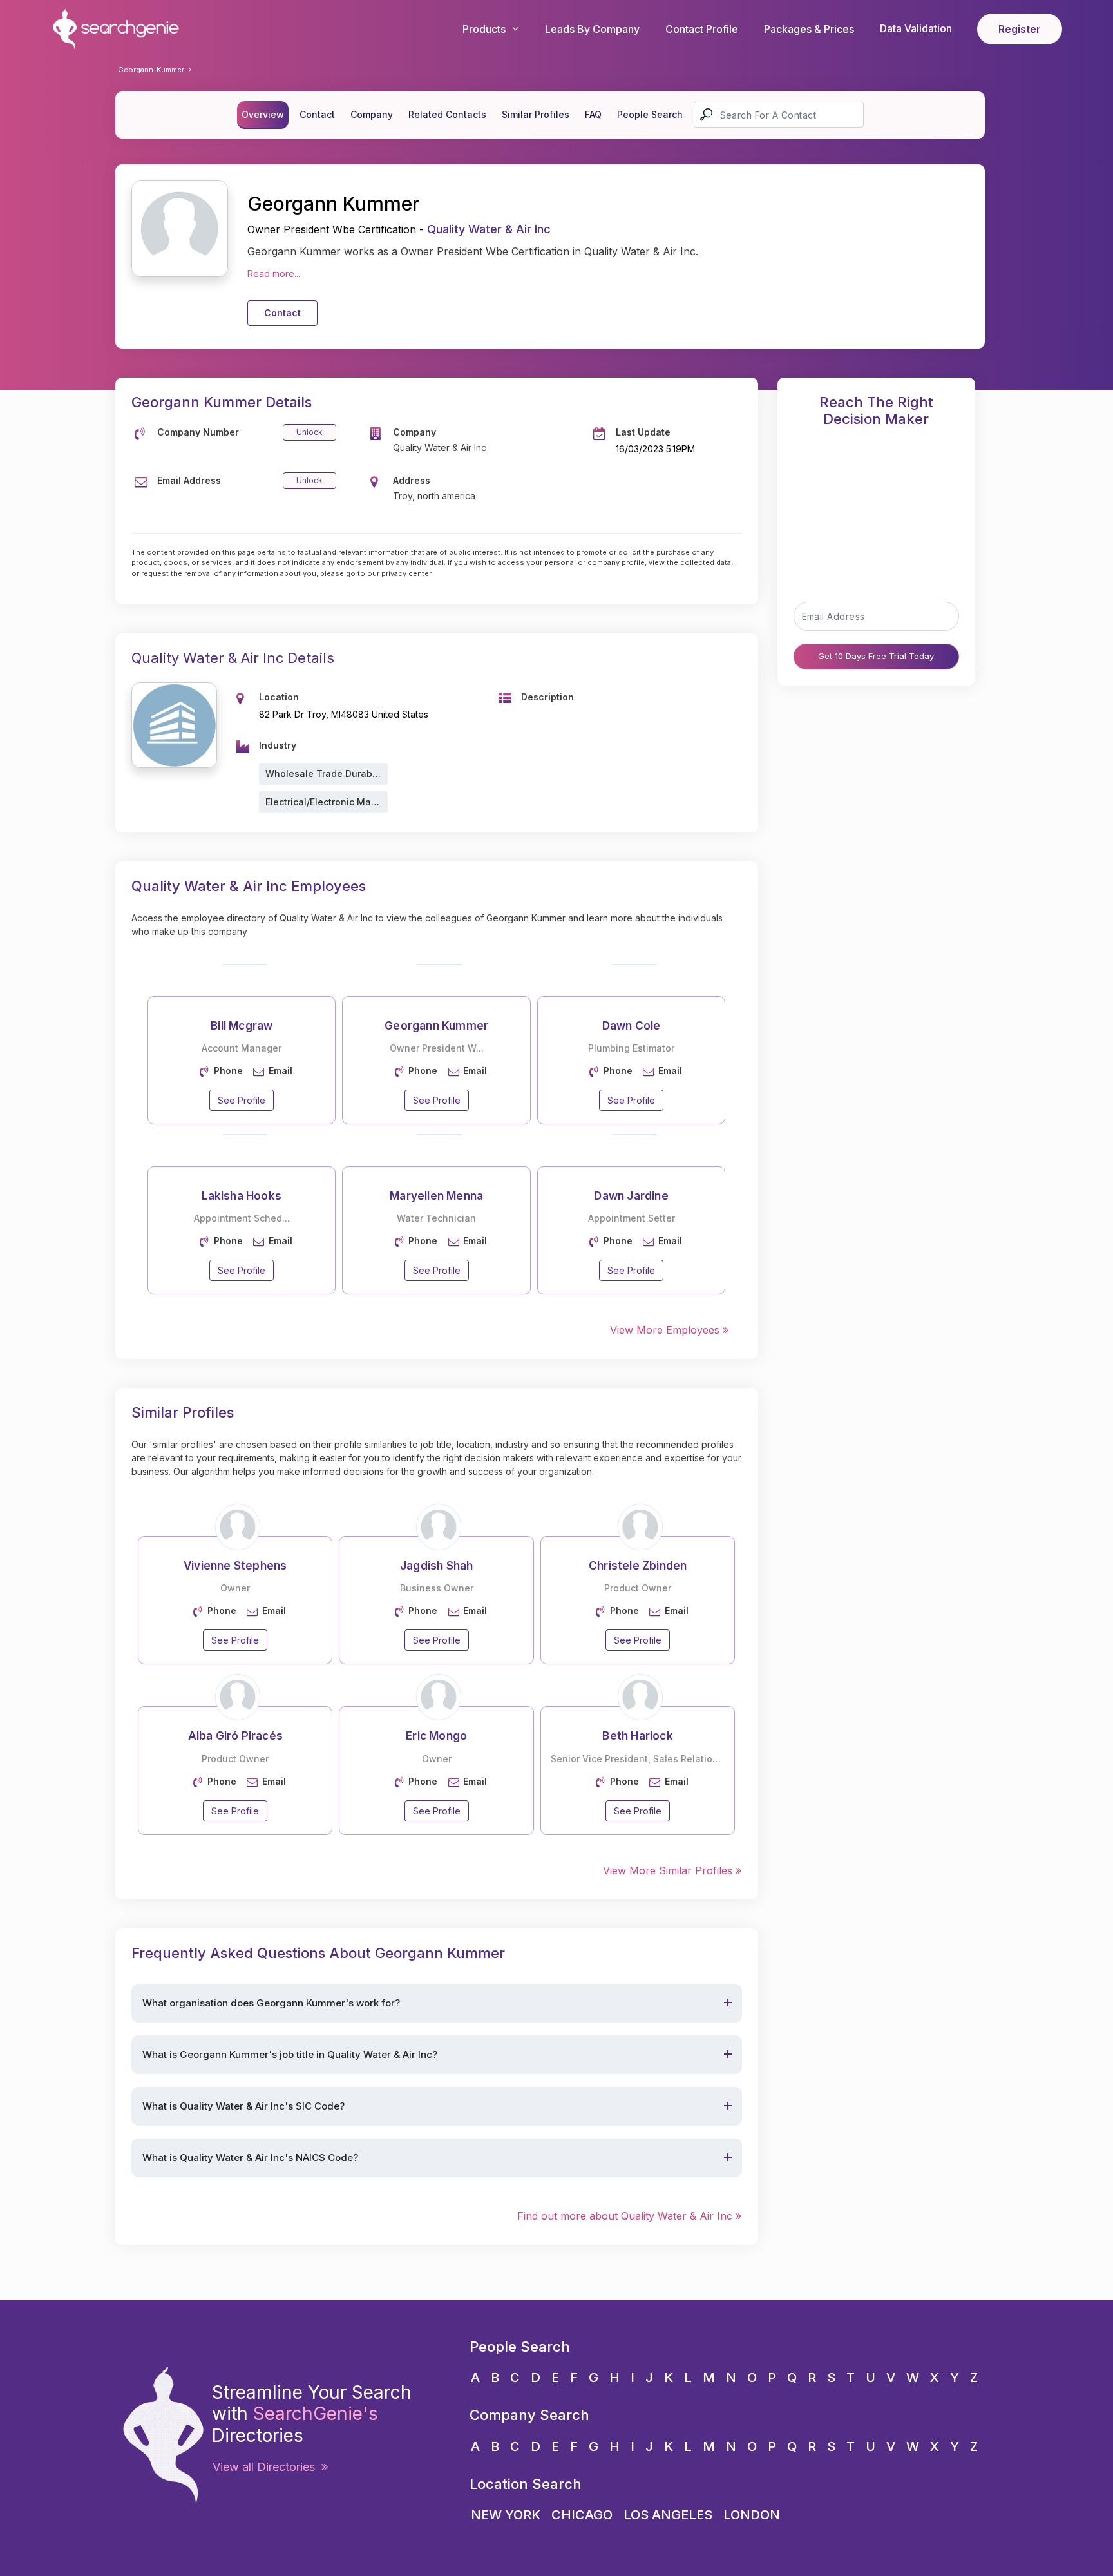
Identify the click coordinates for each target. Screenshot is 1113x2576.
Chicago (582, 2515)
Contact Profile (702, 29)
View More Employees (666, 1330)
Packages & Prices (809, 29)
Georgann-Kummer (151, 70)
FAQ (593, 114)
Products (484, 29)
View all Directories (267, 2467)
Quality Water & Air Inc (489, 229)
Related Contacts (447, 114)
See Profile (242, 1100)
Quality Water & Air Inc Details (233, 658)
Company (372, 114)
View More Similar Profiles (669, 1870)
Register (1020, 29)
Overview (263, 114)
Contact (317, 114)
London (752, 2515)
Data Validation (916, 28)
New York (506, 2515)
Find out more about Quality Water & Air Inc (626, 2216)
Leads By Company (592, 29)
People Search (650, 114)
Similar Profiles (536, 114)
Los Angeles (668, 2515)
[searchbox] (779, 115)
